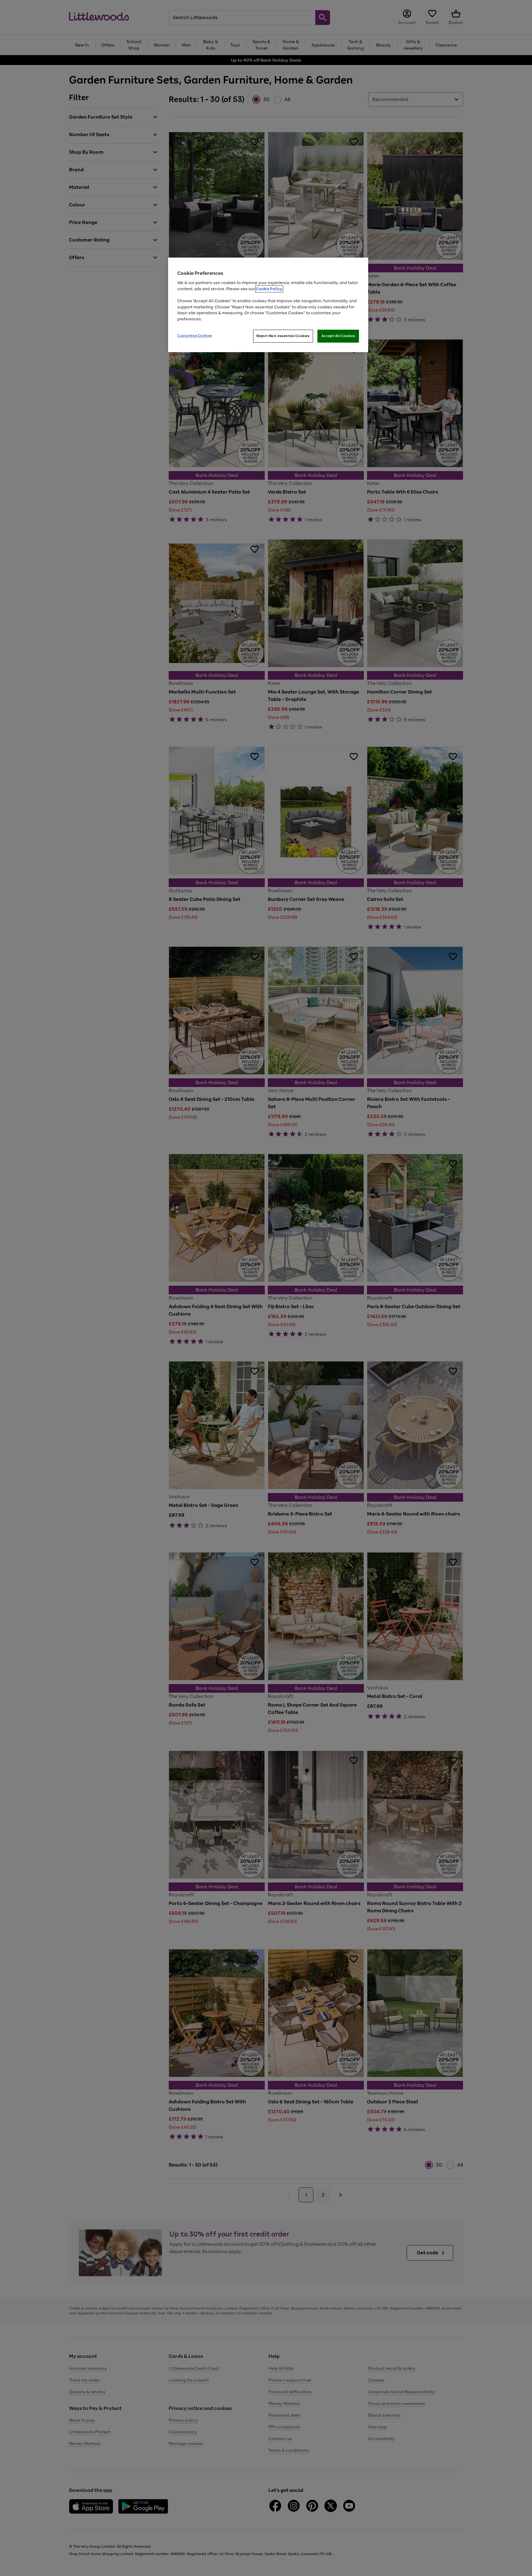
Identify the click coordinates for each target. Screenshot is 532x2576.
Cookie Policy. (269, 289)
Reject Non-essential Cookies (283, 336)
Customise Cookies (195, 336)
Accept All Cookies (338, 336)
